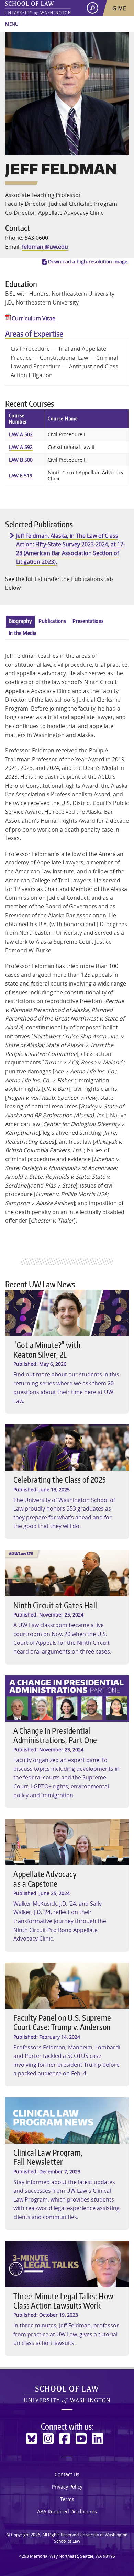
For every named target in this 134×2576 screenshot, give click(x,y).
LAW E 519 (21, 475)
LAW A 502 (21, 434)
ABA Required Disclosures (67, 2511)
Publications (52, 621)
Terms (67, 2499)
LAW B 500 (21, 460)
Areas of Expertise (34, 333)
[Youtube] (81, 2439)
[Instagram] (48, 2439)
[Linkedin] (98, 2439)
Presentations (88, 621)
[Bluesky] (32, 2439)
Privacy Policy (67, 2487)
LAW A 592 (21, 447)
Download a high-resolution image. (88, 262)
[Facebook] (65, 2439)
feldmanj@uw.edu (45, 247)
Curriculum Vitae (33, 318)
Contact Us (67, 2474)
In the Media (23, 633)
